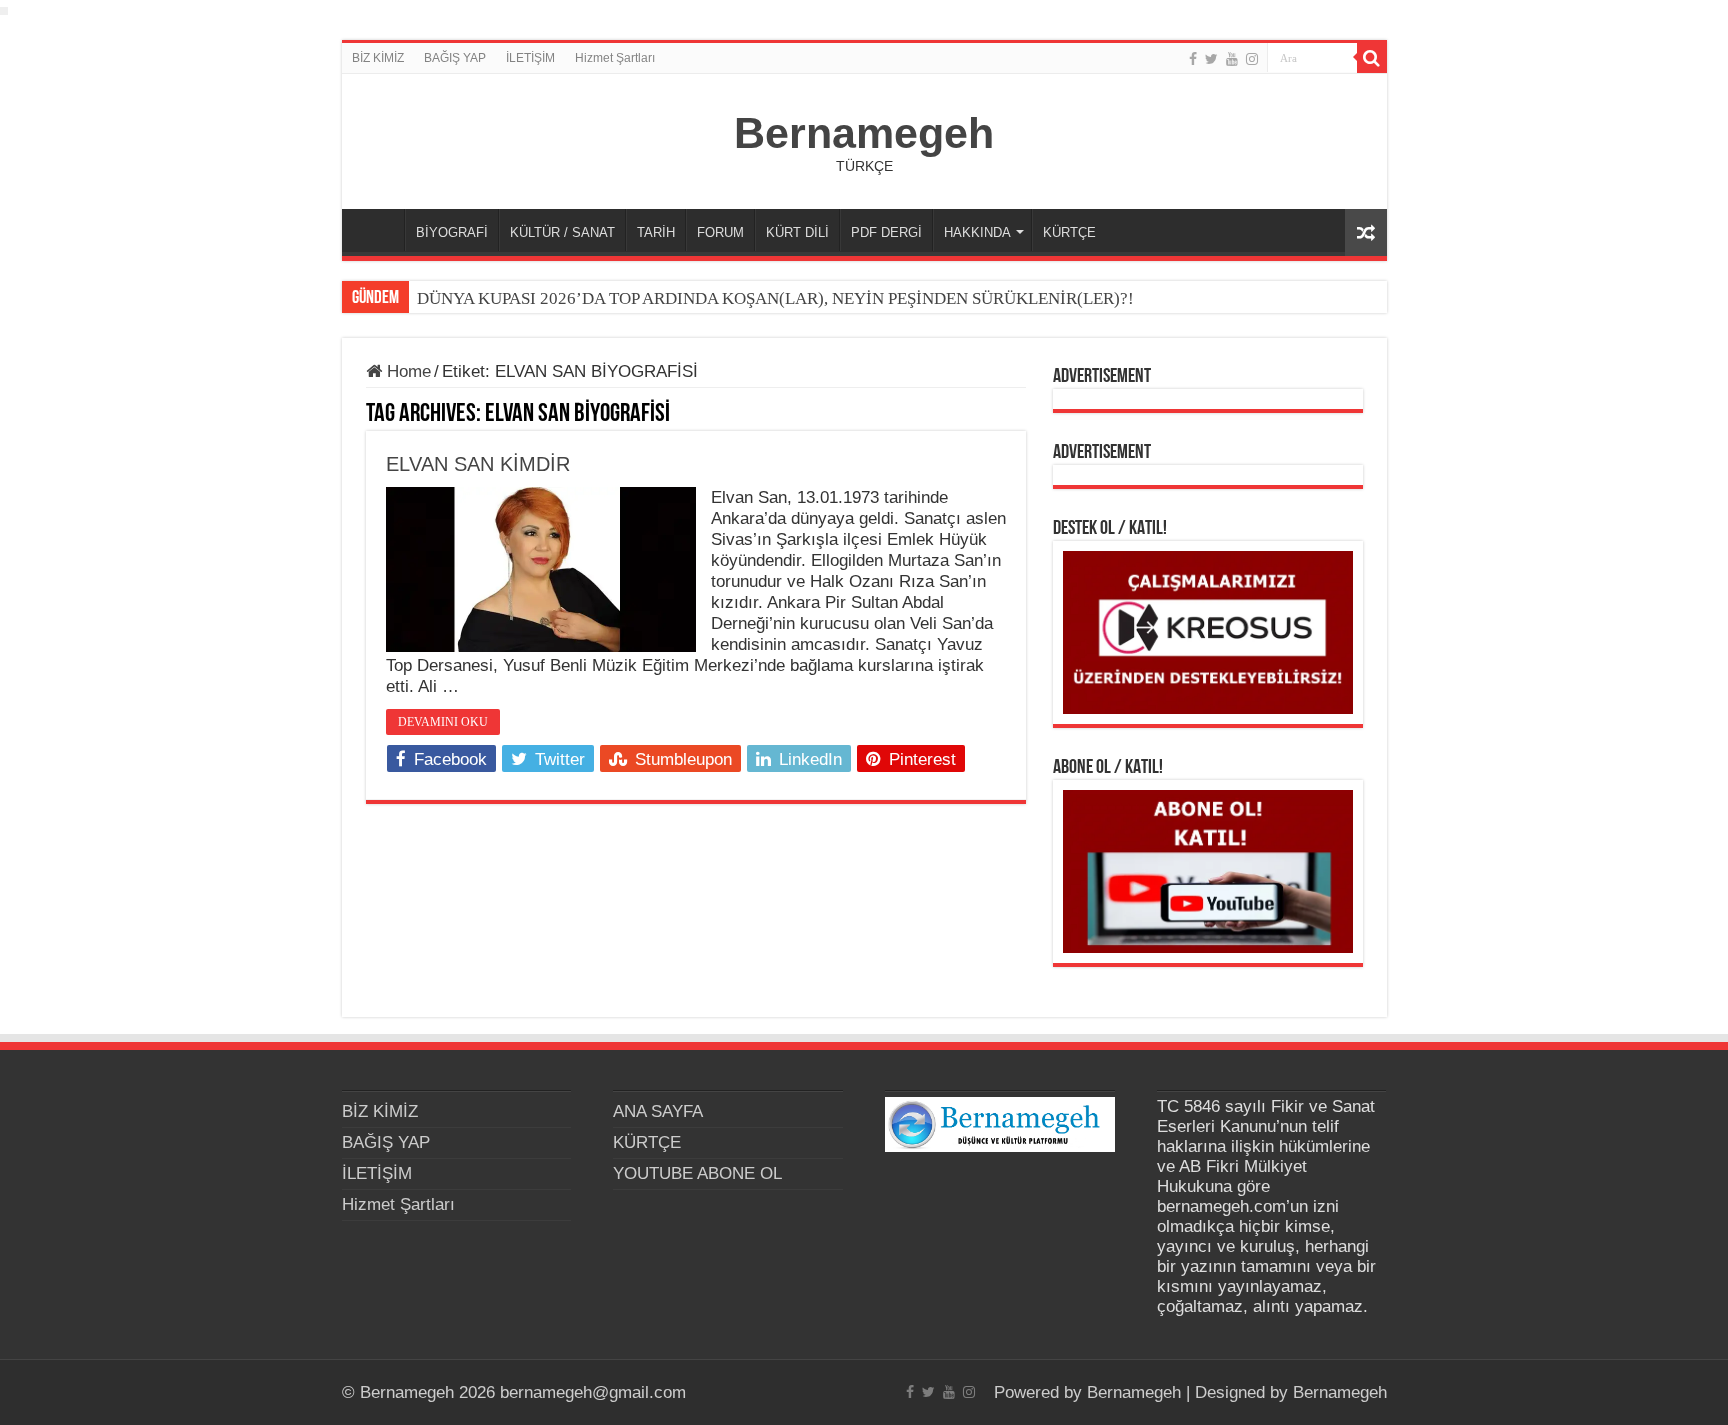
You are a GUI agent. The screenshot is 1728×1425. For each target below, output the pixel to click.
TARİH (656, 232)
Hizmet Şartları (615, 58)
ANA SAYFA (378, 230)
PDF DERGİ (886, 232)
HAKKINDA (977, 232)
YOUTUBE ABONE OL (697, 1173)
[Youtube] (1232, 59)
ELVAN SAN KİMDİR (478, 464)
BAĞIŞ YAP (455, 58)
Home (406, 371)
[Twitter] (1211, 59)
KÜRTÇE (1069, 232)
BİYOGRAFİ (452, 232)
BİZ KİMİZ (378, 58)
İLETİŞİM (530, 58)
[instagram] (1252, 59)
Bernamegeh (864, 133)
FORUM (720, 232)
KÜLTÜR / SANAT (562, 232)
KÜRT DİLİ (797, 232)
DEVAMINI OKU (443, 722)
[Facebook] (1193, 59)
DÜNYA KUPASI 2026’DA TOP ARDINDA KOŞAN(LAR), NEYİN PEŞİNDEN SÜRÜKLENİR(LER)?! (775, 298)
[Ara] (1372, 58)
